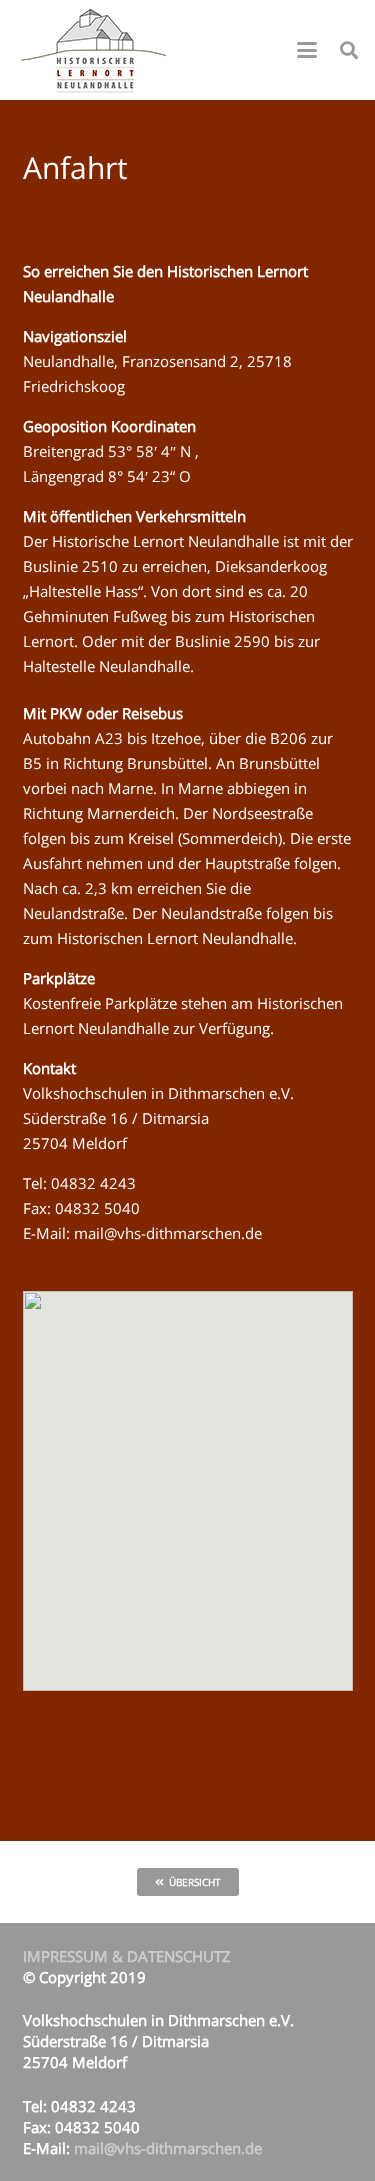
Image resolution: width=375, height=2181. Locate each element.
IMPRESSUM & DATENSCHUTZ (127, 1956)
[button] (307, 50)
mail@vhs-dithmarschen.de (168, 1233)
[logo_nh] (96, 50)
